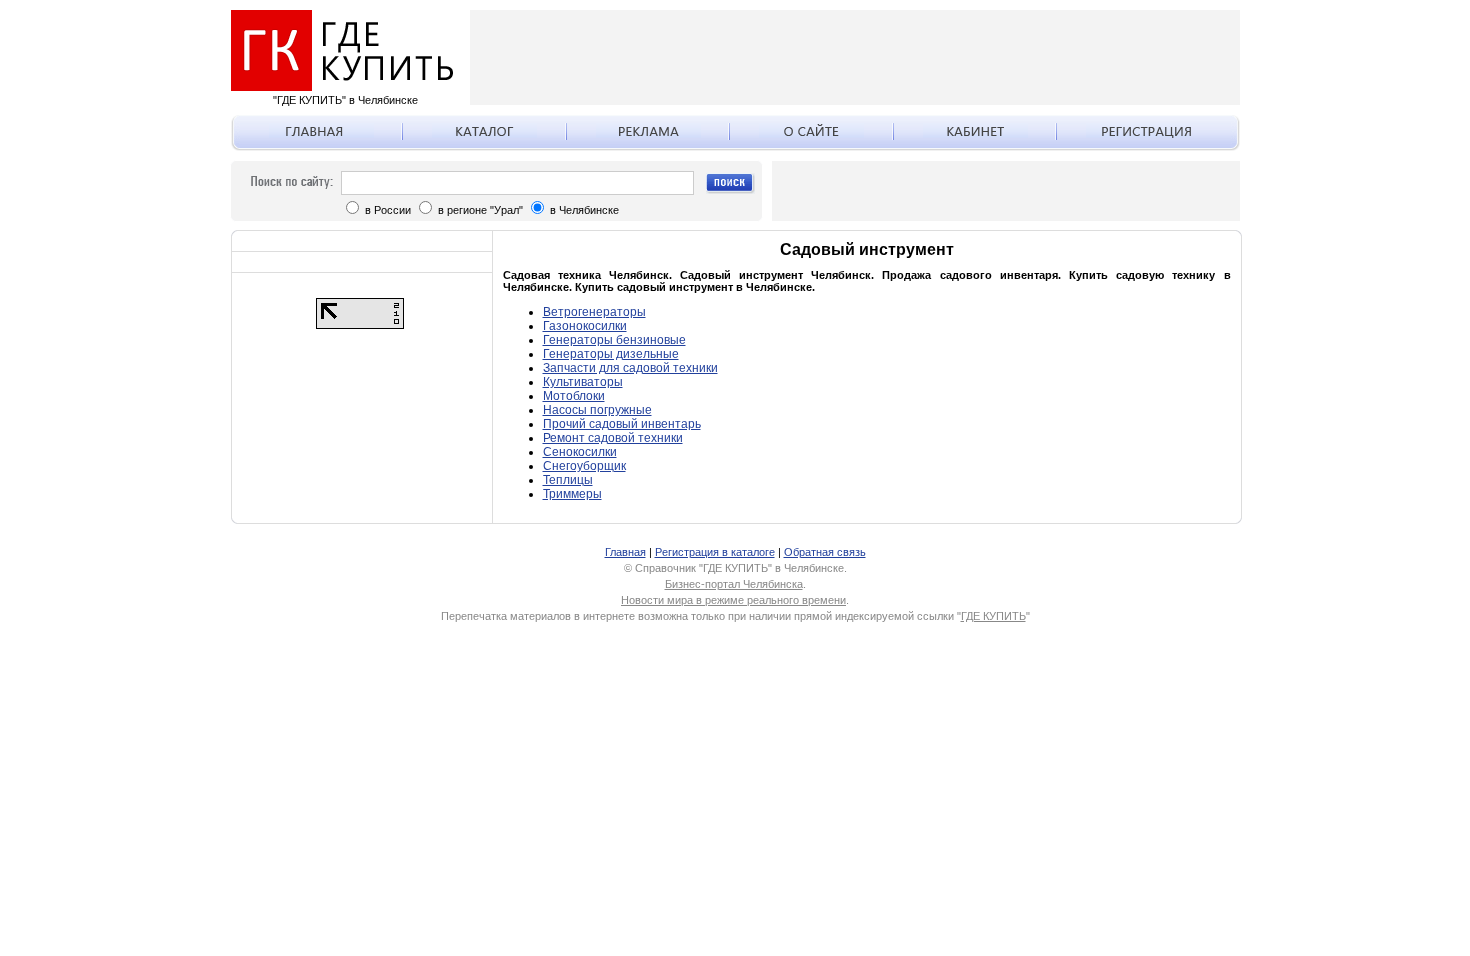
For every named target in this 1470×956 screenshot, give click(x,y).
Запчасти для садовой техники (630, 368)
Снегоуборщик (584, 466)
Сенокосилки (580, 452)
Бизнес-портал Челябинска (734, 584)
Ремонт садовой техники (613, 438)
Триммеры (572, 494)
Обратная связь (825, 552)
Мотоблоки (574, 396)
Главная (625, 552)
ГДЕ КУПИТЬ (993, 616)
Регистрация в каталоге (715, 552)
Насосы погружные (597, 410)
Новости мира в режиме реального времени (733, 600)
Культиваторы (583, 382)
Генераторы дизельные (611, 354)
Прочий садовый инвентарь (622, 424)
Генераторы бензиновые (614, 340)
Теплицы (568, 480)
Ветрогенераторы (594, 312)
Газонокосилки (585, 326)
